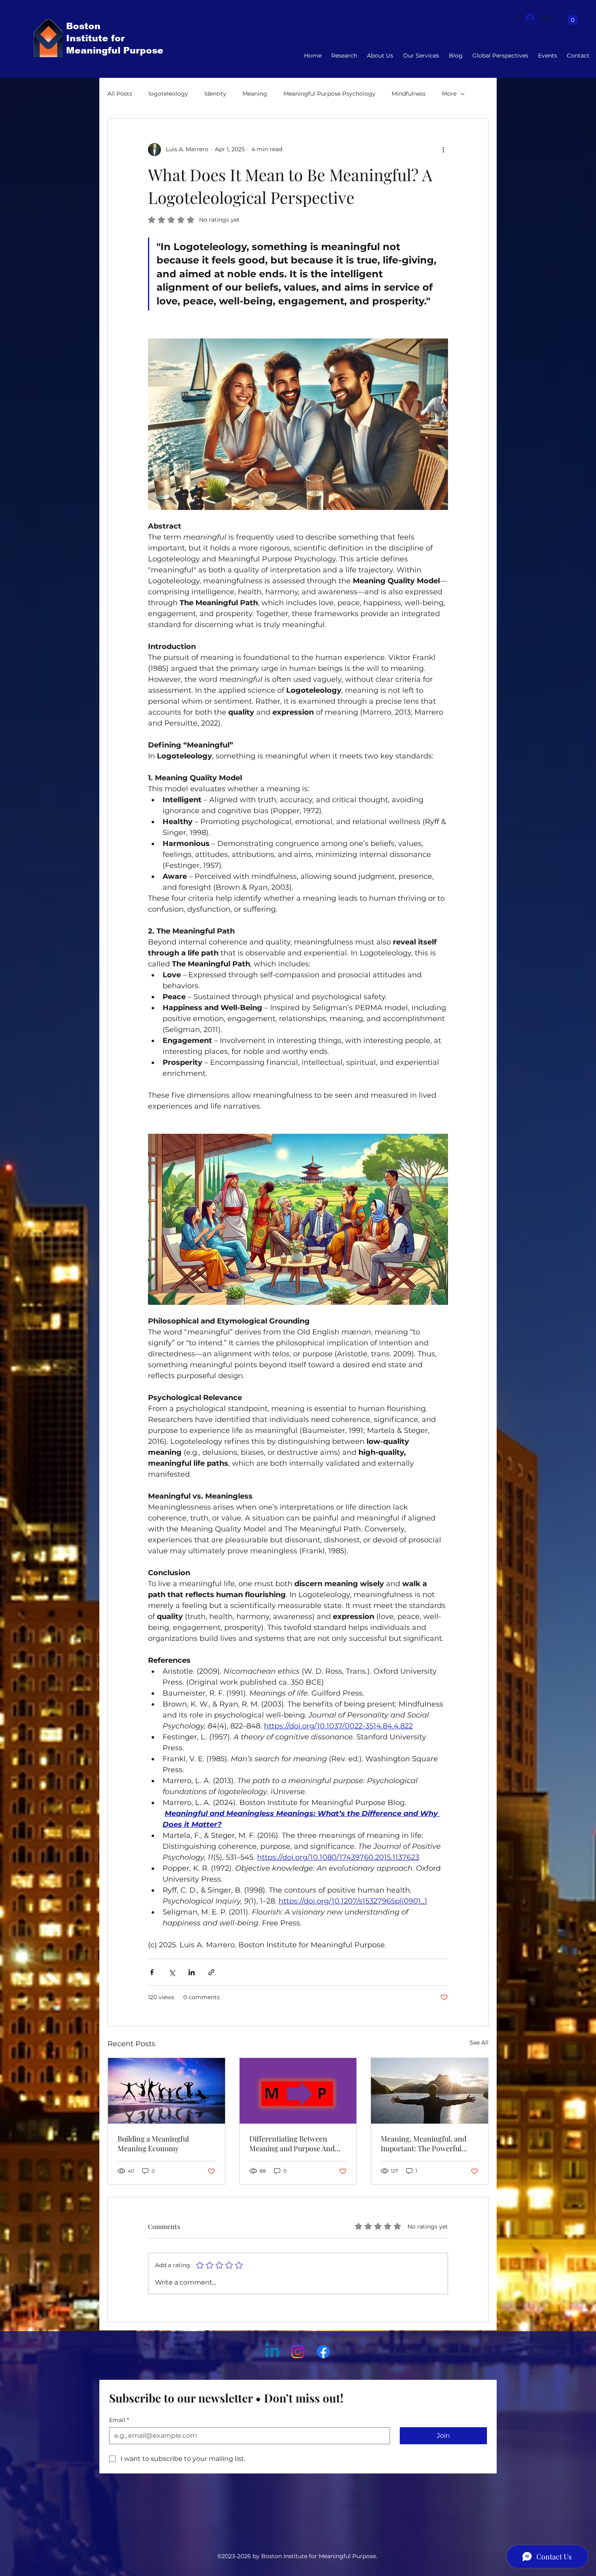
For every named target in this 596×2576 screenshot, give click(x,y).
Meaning (255, 94)
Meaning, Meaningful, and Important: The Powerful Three (423, 2143)
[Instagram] (298, 2352)
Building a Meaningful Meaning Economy (153, 2143)
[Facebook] (323, 2352)
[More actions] (443, 150)
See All (479, 2043)
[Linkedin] (272, 2352)
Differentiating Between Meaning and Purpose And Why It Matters (292, 2143)
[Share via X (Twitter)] (172, 1972)
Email (119, 2420)
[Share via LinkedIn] (192, 1972)
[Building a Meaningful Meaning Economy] (166, 2091)
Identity (215, 94)
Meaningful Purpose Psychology (329, 94)
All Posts (120, 94)
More (449, 94)
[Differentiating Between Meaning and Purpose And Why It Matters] (298, 2091)
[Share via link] (211, 1972)
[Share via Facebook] (152, 1972)
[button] (573, 18)
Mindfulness (409, 94)
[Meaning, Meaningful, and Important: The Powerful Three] (430, 2091)
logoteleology (168, 94)
